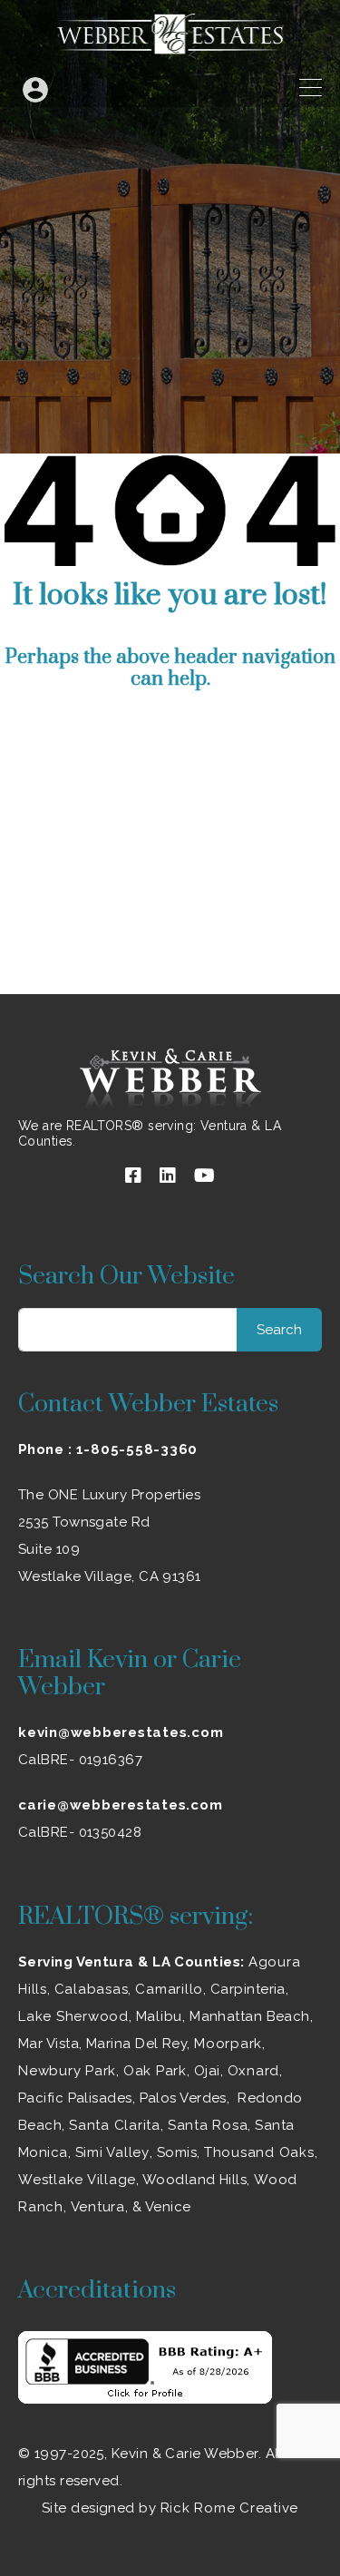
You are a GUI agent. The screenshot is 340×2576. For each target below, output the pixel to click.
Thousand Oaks (259, 2152)
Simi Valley (112, 2152)
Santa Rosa (208, 2125)
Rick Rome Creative (230, 2508)
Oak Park (155, 2071)
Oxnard (254, 2071)
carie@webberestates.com (120, 1805)
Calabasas (92, 1989)
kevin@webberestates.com (121, 1732)
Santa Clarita (115, 2125)
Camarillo (169, 1989)
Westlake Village (77, 2180)
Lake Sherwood (73, 2016)
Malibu (160, 2016)
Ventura (98, 2207)
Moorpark (228, 2044)
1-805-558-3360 (137, 1449)
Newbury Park (67, 2071)
